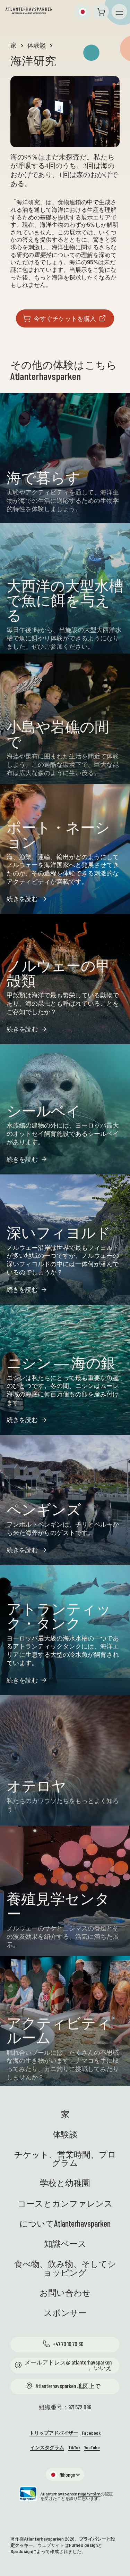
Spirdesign (21, 2551)
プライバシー (93, 2539)
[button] (83, 12)
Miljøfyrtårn (89, 2494)
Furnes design (83, 2545)
